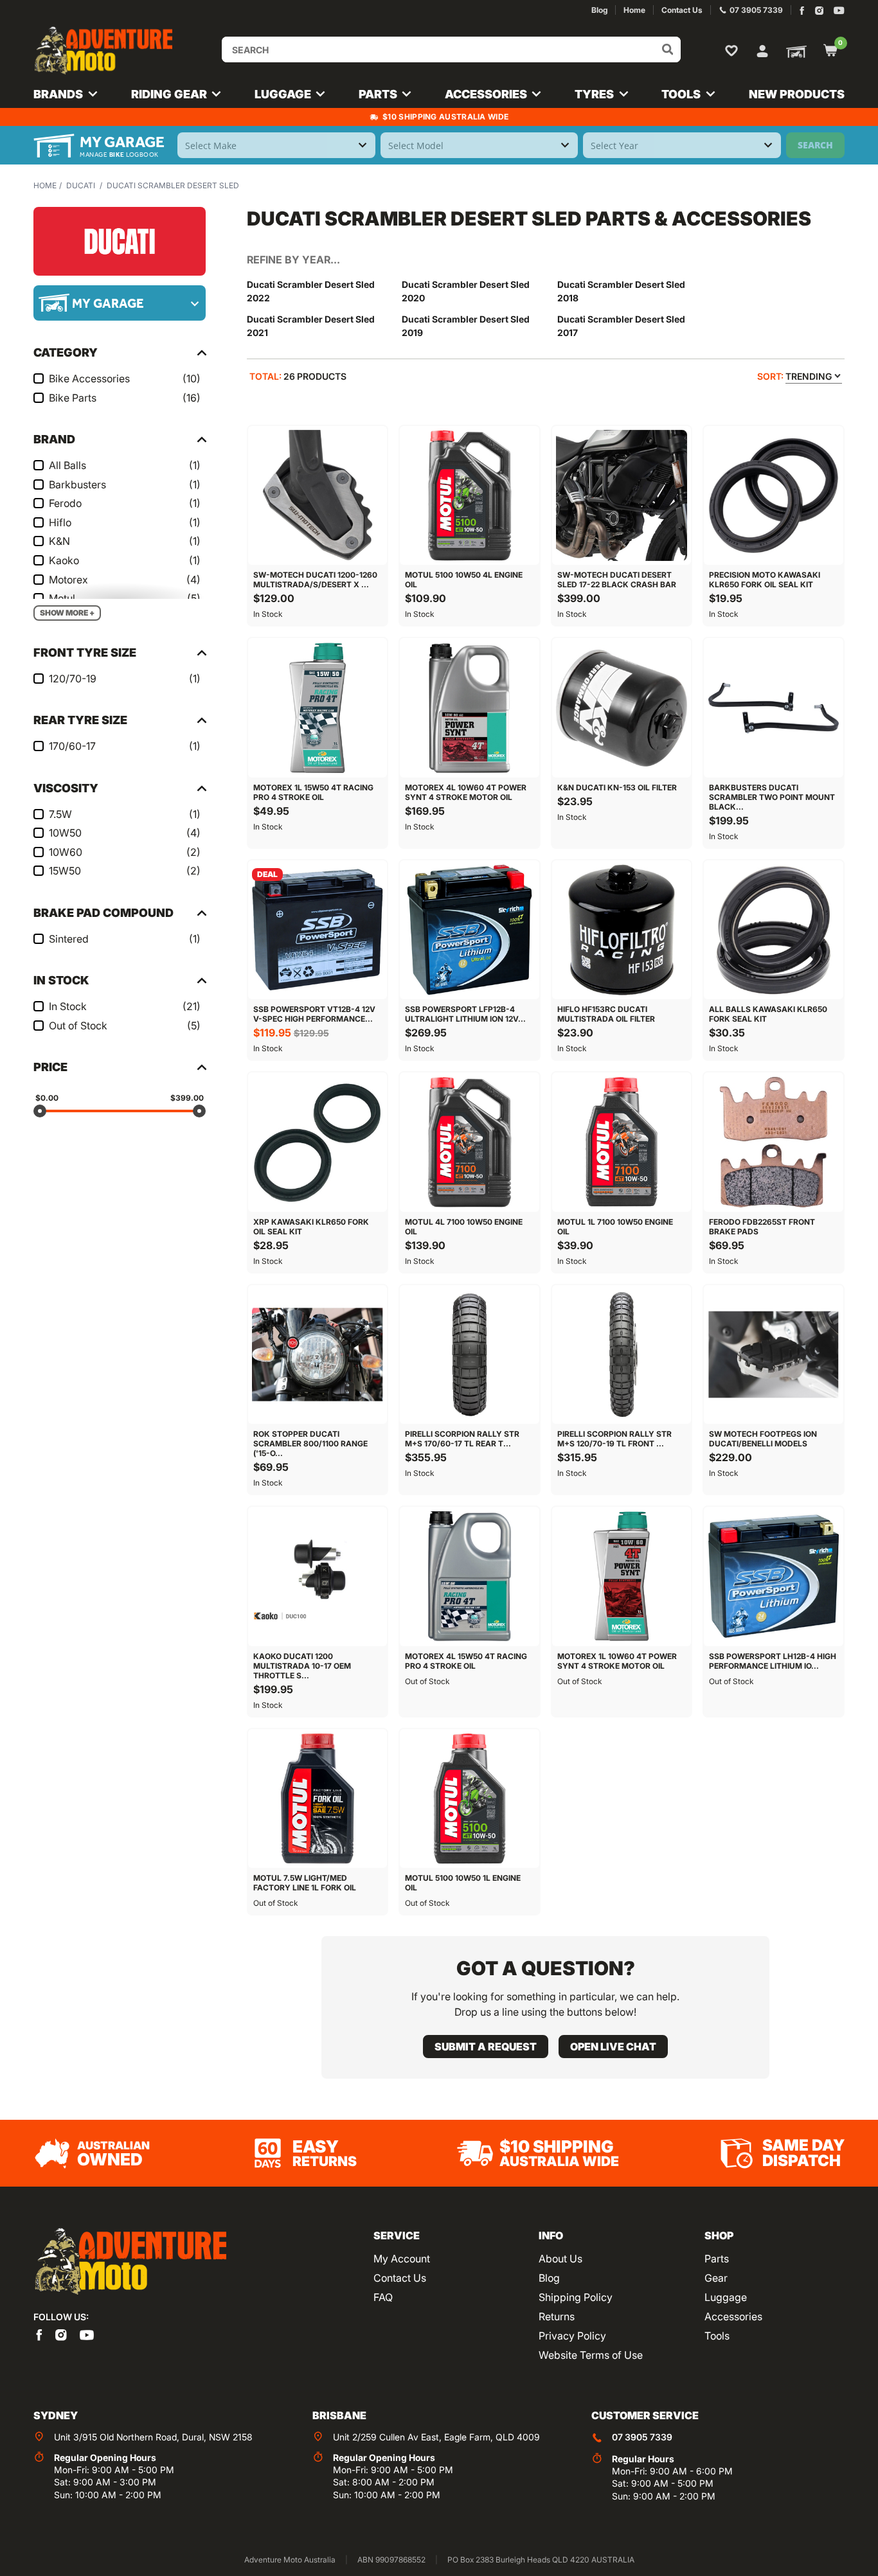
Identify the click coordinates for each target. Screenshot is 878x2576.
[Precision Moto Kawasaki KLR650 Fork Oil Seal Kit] (773, 495)
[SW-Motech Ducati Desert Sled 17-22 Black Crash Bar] (622, 495)
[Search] (668, 49)
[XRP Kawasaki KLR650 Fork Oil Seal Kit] (318, 1142)
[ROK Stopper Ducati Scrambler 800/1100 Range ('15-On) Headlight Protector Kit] (318, 1355)
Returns (557, 2316)
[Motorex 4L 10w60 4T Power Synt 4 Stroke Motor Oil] (469, 707)
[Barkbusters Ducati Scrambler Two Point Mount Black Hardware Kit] (773, 707)
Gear (716, 2278)
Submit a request (486, 2047)
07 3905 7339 (642, 2437)
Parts (717, 2259)
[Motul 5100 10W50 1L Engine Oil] (469, 1799)
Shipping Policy (576, 2297)
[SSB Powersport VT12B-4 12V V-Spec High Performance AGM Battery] (318, 930)
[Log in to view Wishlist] (734, 50)
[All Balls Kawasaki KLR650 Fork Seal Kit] (773, 930)
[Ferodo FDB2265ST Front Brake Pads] (773, 1142)
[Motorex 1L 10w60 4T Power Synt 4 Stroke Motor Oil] (622, 1576)
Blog (549, 2278)
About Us (560, 2259)
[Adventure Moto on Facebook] (802, 11)
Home (45, 185)
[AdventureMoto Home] (130, 2262)
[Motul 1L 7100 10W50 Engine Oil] (622, 1142)
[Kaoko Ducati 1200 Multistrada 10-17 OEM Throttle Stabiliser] (318, 1576)
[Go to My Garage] (794, 51)
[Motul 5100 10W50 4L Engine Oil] (469, 495)
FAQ (383, 2297)
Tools (717, 2336)
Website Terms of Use (591, 2355)
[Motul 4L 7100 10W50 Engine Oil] (469, 1142)
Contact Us (400, 2278)
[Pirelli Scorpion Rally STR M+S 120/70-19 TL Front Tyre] (622, 1355)
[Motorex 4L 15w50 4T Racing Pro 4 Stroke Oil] (469, 1576)
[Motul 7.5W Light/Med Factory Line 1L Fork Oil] (318, 1799)
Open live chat (613, 2047)
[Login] (762, 49)
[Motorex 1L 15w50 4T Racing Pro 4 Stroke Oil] (318, 707)
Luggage (726, 2297)
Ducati (81, 185)
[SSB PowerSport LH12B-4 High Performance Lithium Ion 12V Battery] (773, 1576)
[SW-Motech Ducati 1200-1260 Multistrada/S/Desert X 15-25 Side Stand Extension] (318, 495)
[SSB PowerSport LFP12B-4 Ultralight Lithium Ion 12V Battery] (469, 930)
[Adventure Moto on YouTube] (839, 11)
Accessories (733, 2316)
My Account (402, 2259)
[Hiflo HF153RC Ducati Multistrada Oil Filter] (622, 930)
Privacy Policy (572, 2336)
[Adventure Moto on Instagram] (819, 11)
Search (815, 145)
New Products (797, 94)
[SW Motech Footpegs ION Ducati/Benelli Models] (773, 1355)
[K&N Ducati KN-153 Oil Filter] (622, 707)
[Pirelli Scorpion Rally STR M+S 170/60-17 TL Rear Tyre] (469, 1355)
